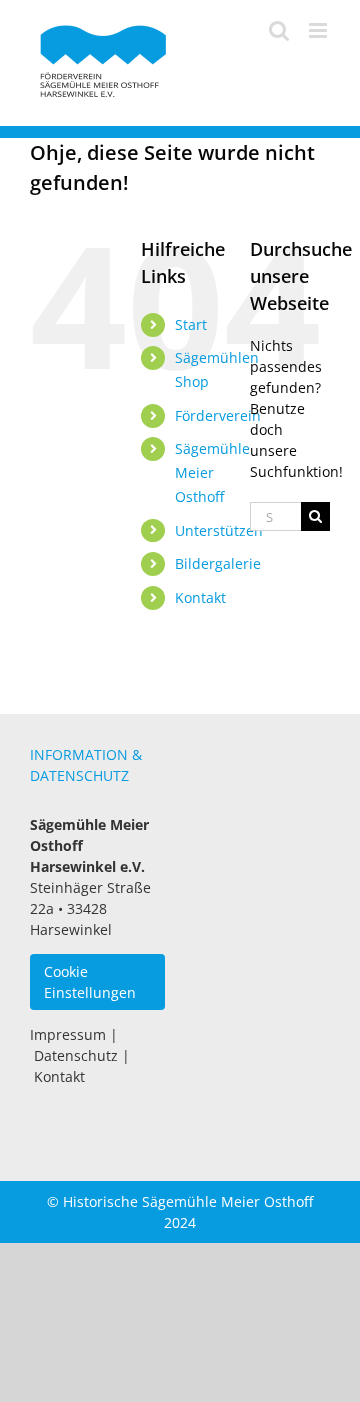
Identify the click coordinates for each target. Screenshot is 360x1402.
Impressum (68, 1034)
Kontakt (200, 597)
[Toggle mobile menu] (319, 30)
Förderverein (218, 415)
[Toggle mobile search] (279, 30)
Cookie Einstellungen (90, 982)
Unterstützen (219, 530)
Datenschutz (76, 1055)
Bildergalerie (218, 563)
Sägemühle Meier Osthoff (212, 472)
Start (191, 324)
